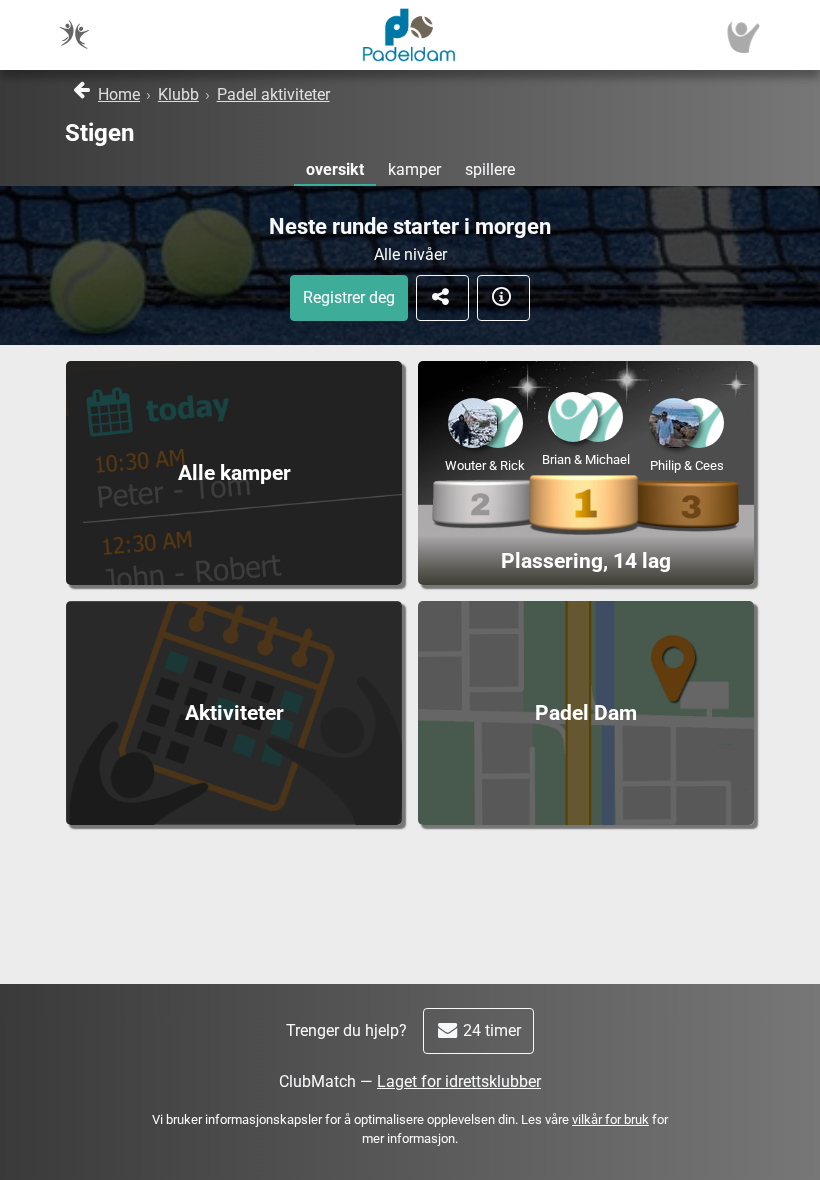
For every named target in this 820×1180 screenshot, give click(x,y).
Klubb (178, 94)
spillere (490, 169)
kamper (414, 169)
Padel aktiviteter (273, 94)
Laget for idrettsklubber (459, 1081)
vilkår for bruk (610, 1119)
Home (119, 94)
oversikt (335, 169)
